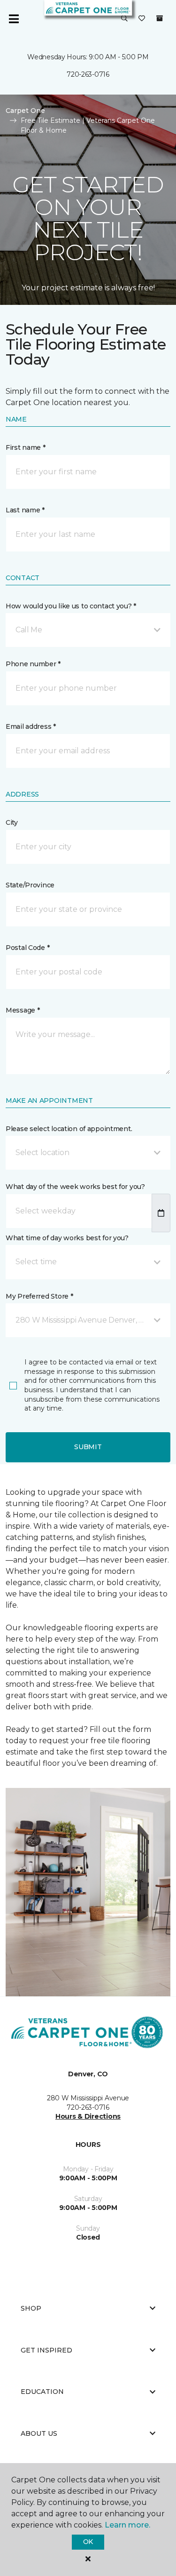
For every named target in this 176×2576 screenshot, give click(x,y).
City (12, 822)
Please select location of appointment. (69, 1129)
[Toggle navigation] (14, 19)
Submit (88, 1447)
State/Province (30, 885)
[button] (124, 19)
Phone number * (33, 664)
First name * (26, 447)
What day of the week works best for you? (75, 1187)
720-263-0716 (88, 74)
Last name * (25, 510)
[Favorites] (142, 19)
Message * (23, 1010)
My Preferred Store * (39, 1296)
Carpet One (25, 111)
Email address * (31, 726)
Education (42, 2392)
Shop (31, 2308)
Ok (88, 2542)
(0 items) (160, 18)
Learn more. (127, 2525)
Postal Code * (27, 948)
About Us (39, 2433)
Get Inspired (46, 2350)
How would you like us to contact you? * (71, 606)
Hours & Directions (88, 2116)
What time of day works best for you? (67, 1238)
